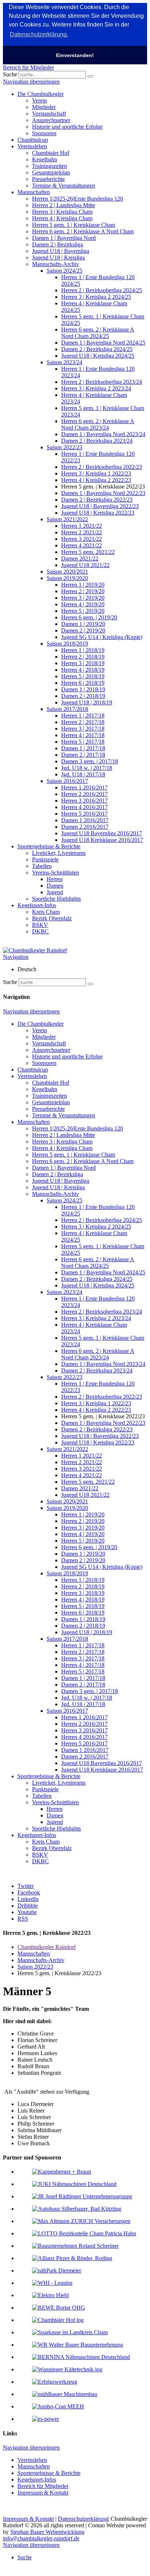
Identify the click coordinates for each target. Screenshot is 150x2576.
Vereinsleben (32, 146)
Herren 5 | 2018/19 (83, 676)
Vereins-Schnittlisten (56, 873)
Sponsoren (44, 133)
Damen (55, 886)
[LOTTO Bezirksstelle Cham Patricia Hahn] (84, 2233)
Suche (10, 74)
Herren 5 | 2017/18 (83, 742)
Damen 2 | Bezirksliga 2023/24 (97, 441)
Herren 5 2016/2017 (84, 814)
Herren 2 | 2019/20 (83, 591)
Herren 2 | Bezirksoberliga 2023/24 (102, 382)
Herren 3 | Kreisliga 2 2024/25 (96, 297)
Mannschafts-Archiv (56, 264)
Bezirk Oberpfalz (52, 918)
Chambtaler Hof (51, 153)
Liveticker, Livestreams (59, 853)
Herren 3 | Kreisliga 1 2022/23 (96, 473)
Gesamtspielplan (51, 172)
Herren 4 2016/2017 (84, 807)
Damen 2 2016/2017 (85, 827)
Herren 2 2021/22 (82, 532)
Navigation (16, 957)
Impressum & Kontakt (43, 2493)
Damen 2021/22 (80, 558)
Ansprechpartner (51, 120)
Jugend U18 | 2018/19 (87, 702)
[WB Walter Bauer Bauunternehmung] (78, 2345)
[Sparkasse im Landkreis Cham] (70, 2332)
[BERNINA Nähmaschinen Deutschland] (81, 2357)
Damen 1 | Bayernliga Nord (64, 238)
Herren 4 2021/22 (82, 545)
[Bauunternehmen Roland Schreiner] (75, 2246)
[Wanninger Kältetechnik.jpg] (67, 2369)
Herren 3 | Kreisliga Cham (62, 212)
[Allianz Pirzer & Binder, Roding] (72, 2258)
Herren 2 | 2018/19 (83, 657)
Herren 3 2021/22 (82, 539)
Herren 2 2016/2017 (84, 794)
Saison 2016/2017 (67, 781)
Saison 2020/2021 (67, 572)
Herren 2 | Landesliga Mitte (64, 205)
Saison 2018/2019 (67, 644)
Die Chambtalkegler (41, 94)
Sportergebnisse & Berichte (49, 846)
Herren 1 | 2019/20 (83, 585)
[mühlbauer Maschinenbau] (65, 2394)
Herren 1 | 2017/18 (83, 716)
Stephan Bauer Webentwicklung (47, 2532)
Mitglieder (44, 107)
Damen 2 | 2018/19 (83, 696)
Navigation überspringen (31, 82)
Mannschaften (34, 192)
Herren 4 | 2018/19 (83, 670)
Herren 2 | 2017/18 (83, 722)
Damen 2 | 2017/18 (83, 755)
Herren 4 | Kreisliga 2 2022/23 (96, 480)
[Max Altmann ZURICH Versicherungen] (81, 2221)
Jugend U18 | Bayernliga (61, 251)
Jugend (55, 892)
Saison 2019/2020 (67, 578)
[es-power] (46, 2419)
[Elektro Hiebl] (50, 2295)
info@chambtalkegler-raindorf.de (41, 2538)
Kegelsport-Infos (37, 905)
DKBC (40, 931)
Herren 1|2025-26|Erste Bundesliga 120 (78, 199)
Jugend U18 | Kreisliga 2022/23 (98, 513)
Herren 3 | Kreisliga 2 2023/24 (96, 388)
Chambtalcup (33, 140)
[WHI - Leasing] (52, 2283)
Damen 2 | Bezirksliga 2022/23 (97, 500)
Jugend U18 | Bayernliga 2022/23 (100, 506)
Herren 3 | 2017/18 (83, 729)
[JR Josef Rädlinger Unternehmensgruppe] (82, 2196)
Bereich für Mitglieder (28, 67)
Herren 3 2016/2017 (84, 801)
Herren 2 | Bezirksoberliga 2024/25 (102, 290)
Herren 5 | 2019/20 (83, 611)
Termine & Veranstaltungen (64, 186)
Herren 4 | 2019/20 (83, 604)
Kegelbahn (45, 159)
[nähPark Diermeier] (57, 2270)
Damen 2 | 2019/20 (83, 630)
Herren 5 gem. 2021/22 (88, 552)
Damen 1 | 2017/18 (83, 748)
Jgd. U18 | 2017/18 (83, 774)
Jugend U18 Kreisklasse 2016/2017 (102, 840)
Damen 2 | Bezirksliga (58, 244)
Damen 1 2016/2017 (85, 820)
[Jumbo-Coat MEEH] (58, 2406)
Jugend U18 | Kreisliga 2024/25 (98, 356)
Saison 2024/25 (64, 271)
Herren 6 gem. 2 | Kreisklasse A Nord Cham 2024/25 (98, 333)
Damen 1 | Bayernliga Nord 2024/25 (103, 343)
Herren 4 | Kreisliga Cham (62, 218)
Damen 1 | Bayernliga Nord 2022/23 (103, 493)
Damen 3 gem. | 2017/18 (90, 761)
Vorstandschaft (49, 114)
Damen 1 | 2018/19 (83, 689)
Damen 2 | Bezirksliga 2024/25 (97, 349)
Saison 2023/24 (64, 362)
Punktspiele (45, 859)
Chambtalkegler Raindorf (47, 1947)
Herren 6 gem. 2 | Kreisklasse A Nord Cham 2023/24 (98, 424)
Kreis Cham (46, 912)
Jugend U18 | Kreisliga (58, 258)
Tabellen (42, 866)
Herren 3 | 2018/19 (83, 663)
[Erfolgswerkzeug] (55, 2382)
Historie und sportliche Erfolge (67, 127)
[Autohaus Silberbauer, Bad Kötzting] (77, 2209)
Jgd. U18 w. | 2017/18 (87, 768)
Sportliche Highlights (56, 899)
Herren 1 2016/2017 (84, 787)
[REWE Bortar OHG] (59, 2308)
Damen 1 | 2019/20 (83, 624)
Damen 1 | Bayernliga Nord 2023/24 (103, 434)
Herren (55, 879)
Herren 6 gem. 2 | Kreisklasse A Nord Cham (83, 231)
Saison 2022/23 (64, 447)
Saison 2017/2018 (67, 709)
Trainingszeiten (50, 166)
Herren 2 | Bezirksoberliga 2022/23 (102, 467)
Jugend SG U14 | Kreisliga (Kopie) (102, 637)
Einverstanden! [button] (75, 55)
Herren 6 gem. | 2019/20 (89, 617)
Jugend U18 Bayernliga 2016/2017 (102, 833)
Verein (40, 101)
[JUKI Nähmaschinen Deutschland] (74, 2184)
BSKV (40, 925)
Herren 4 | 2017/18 (83, 735)
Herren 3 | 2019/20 (83, 598)
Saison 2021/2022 (67, 519)
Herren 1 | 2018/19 (83, 650)
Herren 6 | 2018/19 (83, 683)
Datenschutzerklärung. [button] (39, 34)
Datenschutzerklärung (83, 2519)
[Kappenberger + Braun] (62, 2172)
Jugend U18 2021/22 (85, 565)
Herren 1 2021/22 (82, 526)
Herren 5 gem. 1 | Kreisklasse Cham (74, 225)
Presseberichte (48, 179)
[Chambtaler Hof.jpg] (58, 2320)
